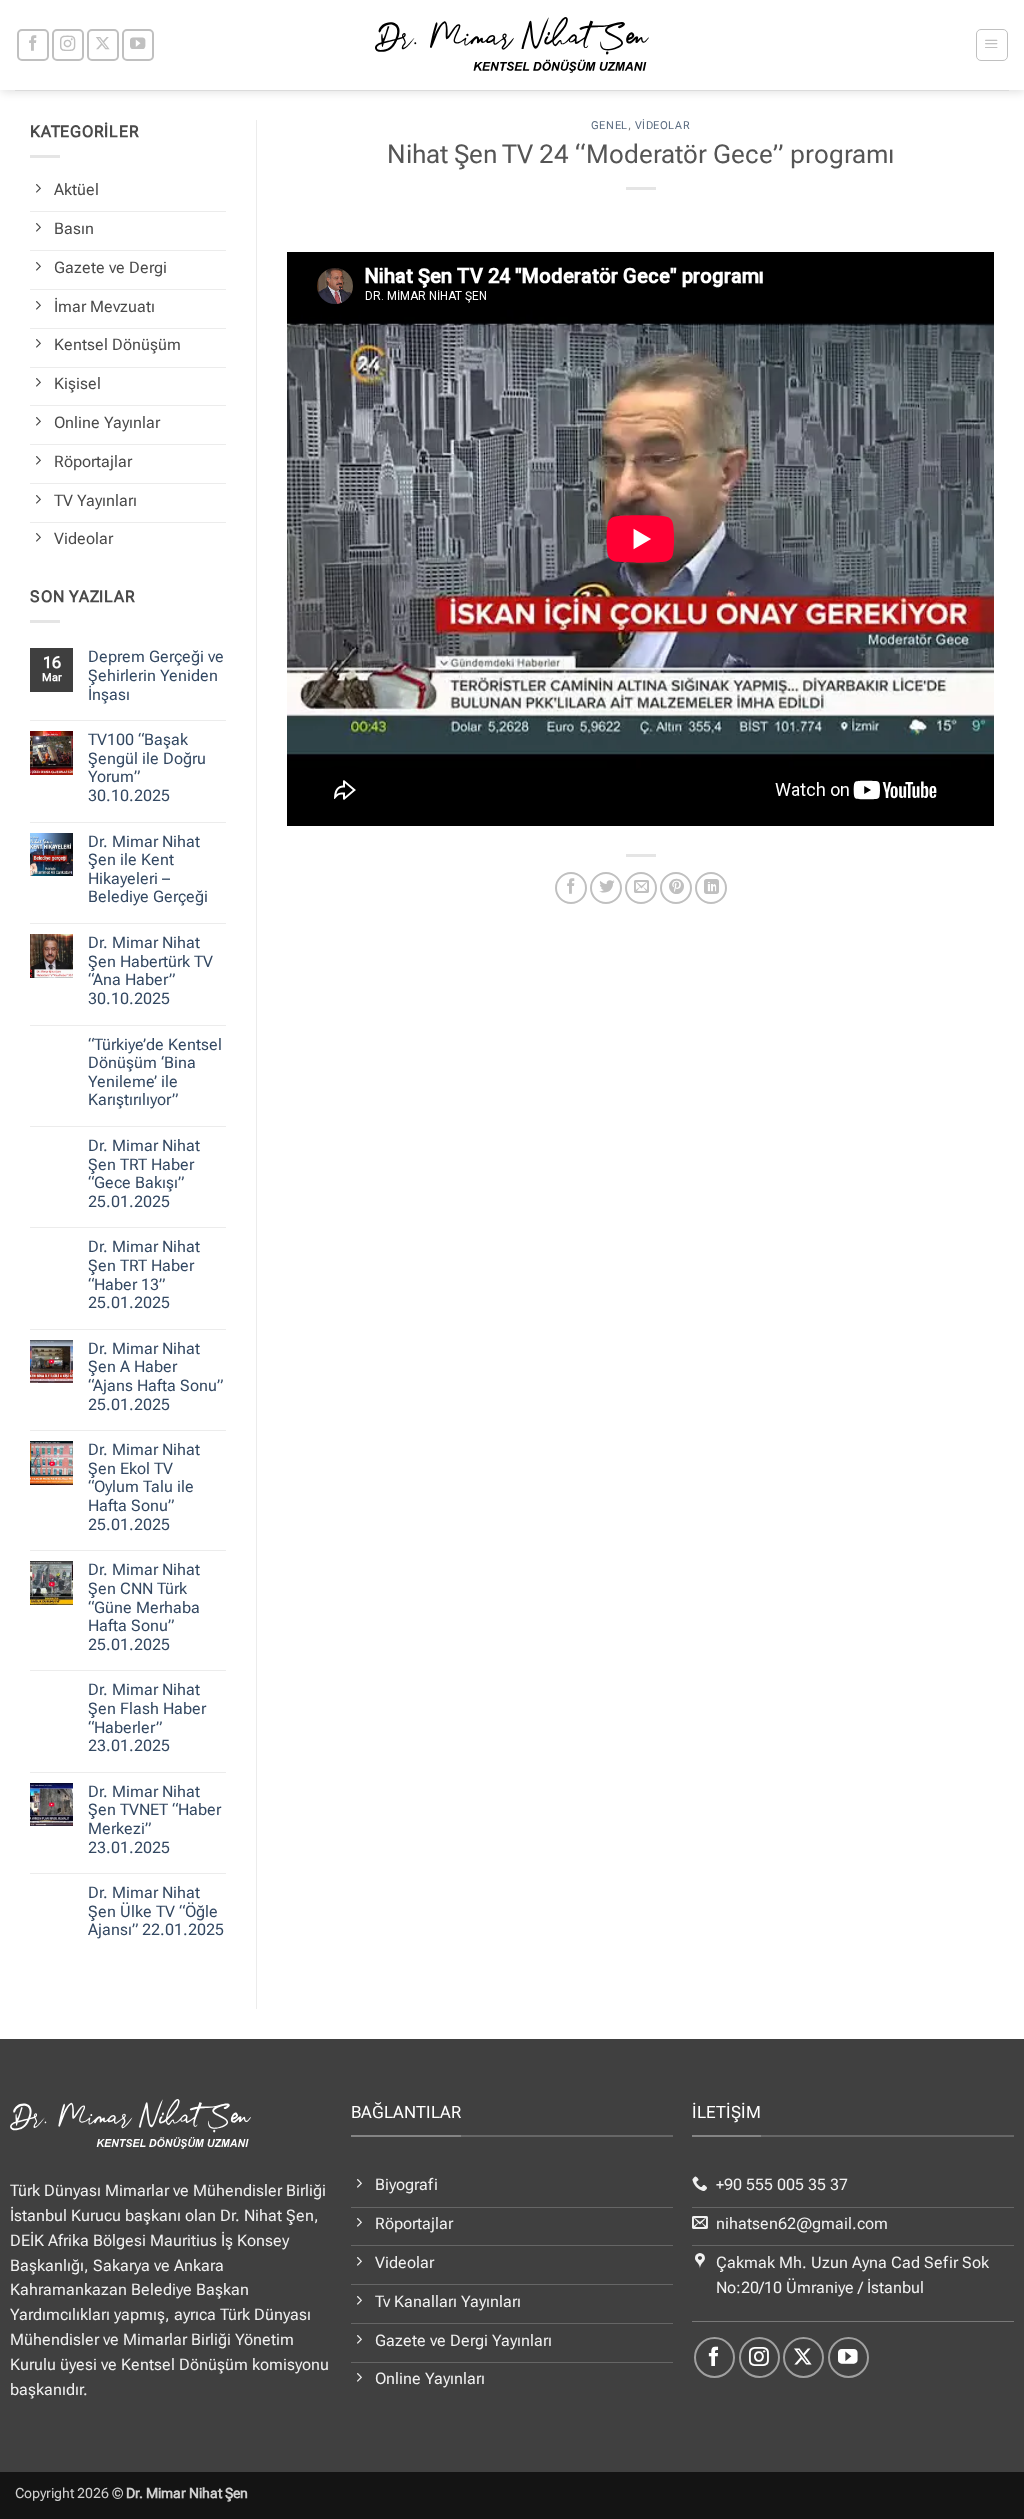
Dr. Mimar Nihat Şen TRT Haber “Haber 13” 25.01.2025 (144, 1275)
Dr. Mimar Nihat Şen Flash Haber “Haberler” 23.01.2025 (147, 1718)
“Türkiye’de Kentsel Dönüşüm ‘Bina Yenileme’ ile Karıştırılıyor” (155, 1073)
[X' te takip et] (103, 45)
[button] (991, 44)
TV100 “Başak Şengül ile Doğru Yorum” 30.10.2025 (147, 768)
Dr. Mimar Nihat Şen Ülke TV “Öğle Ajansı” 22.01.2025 (156, 1911)
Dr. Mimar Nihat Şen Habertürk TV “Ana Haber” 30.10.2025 (150, 971)
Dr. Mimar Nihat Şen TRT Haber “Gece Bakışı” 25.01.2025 (144, 1174)
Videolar (662, 125)
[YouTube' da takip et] (138, 45)
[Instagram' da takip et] (68, 45)
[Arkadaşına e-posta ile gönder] (641, 888)
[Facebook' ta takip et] (33, 45)
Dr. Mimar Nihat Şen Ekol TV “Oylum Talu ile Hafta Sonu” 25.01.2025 (144, 1487)
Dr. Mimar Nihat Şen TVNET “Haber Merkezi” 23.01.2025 (154, 1820)
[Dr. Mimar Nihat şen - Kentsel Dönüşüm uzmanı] (512, 45)
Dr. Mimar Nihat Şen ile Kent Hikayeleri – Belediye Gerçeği (148, 870)
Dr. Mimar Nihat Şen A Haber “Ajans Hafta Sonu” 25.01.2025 (155, 1377)
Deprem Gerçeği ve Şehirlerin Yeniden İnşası (156, 675)
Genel (609, 125)
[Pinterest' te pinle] (676, 888)
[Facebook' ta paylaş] (571, 888)
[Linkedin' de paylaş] (711, 888)
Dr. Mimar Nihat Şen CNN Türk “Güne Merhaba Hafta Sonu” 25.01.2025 (144, 1607)
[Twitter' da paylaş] (606, 888)
